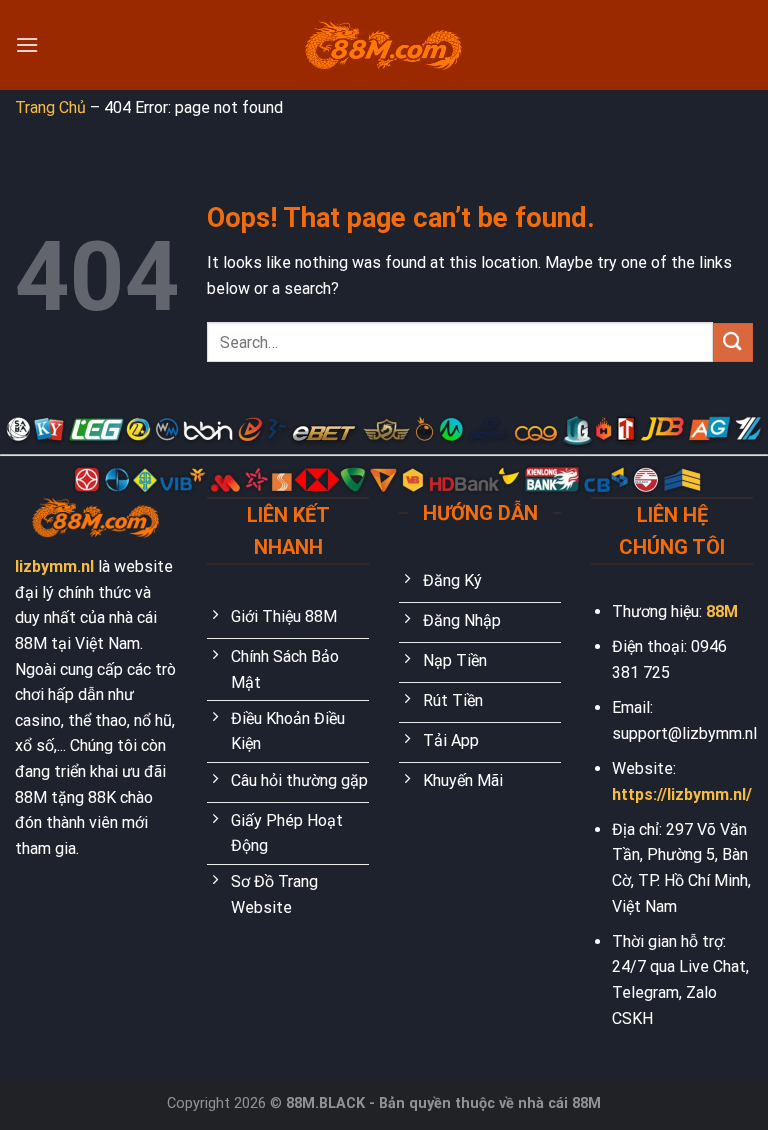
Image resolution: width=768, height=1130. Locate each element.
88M (722, 611)
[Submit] (733, 342)
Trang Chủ (50, 107)
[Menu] (27, 44)
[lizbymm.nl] (384, 45)
